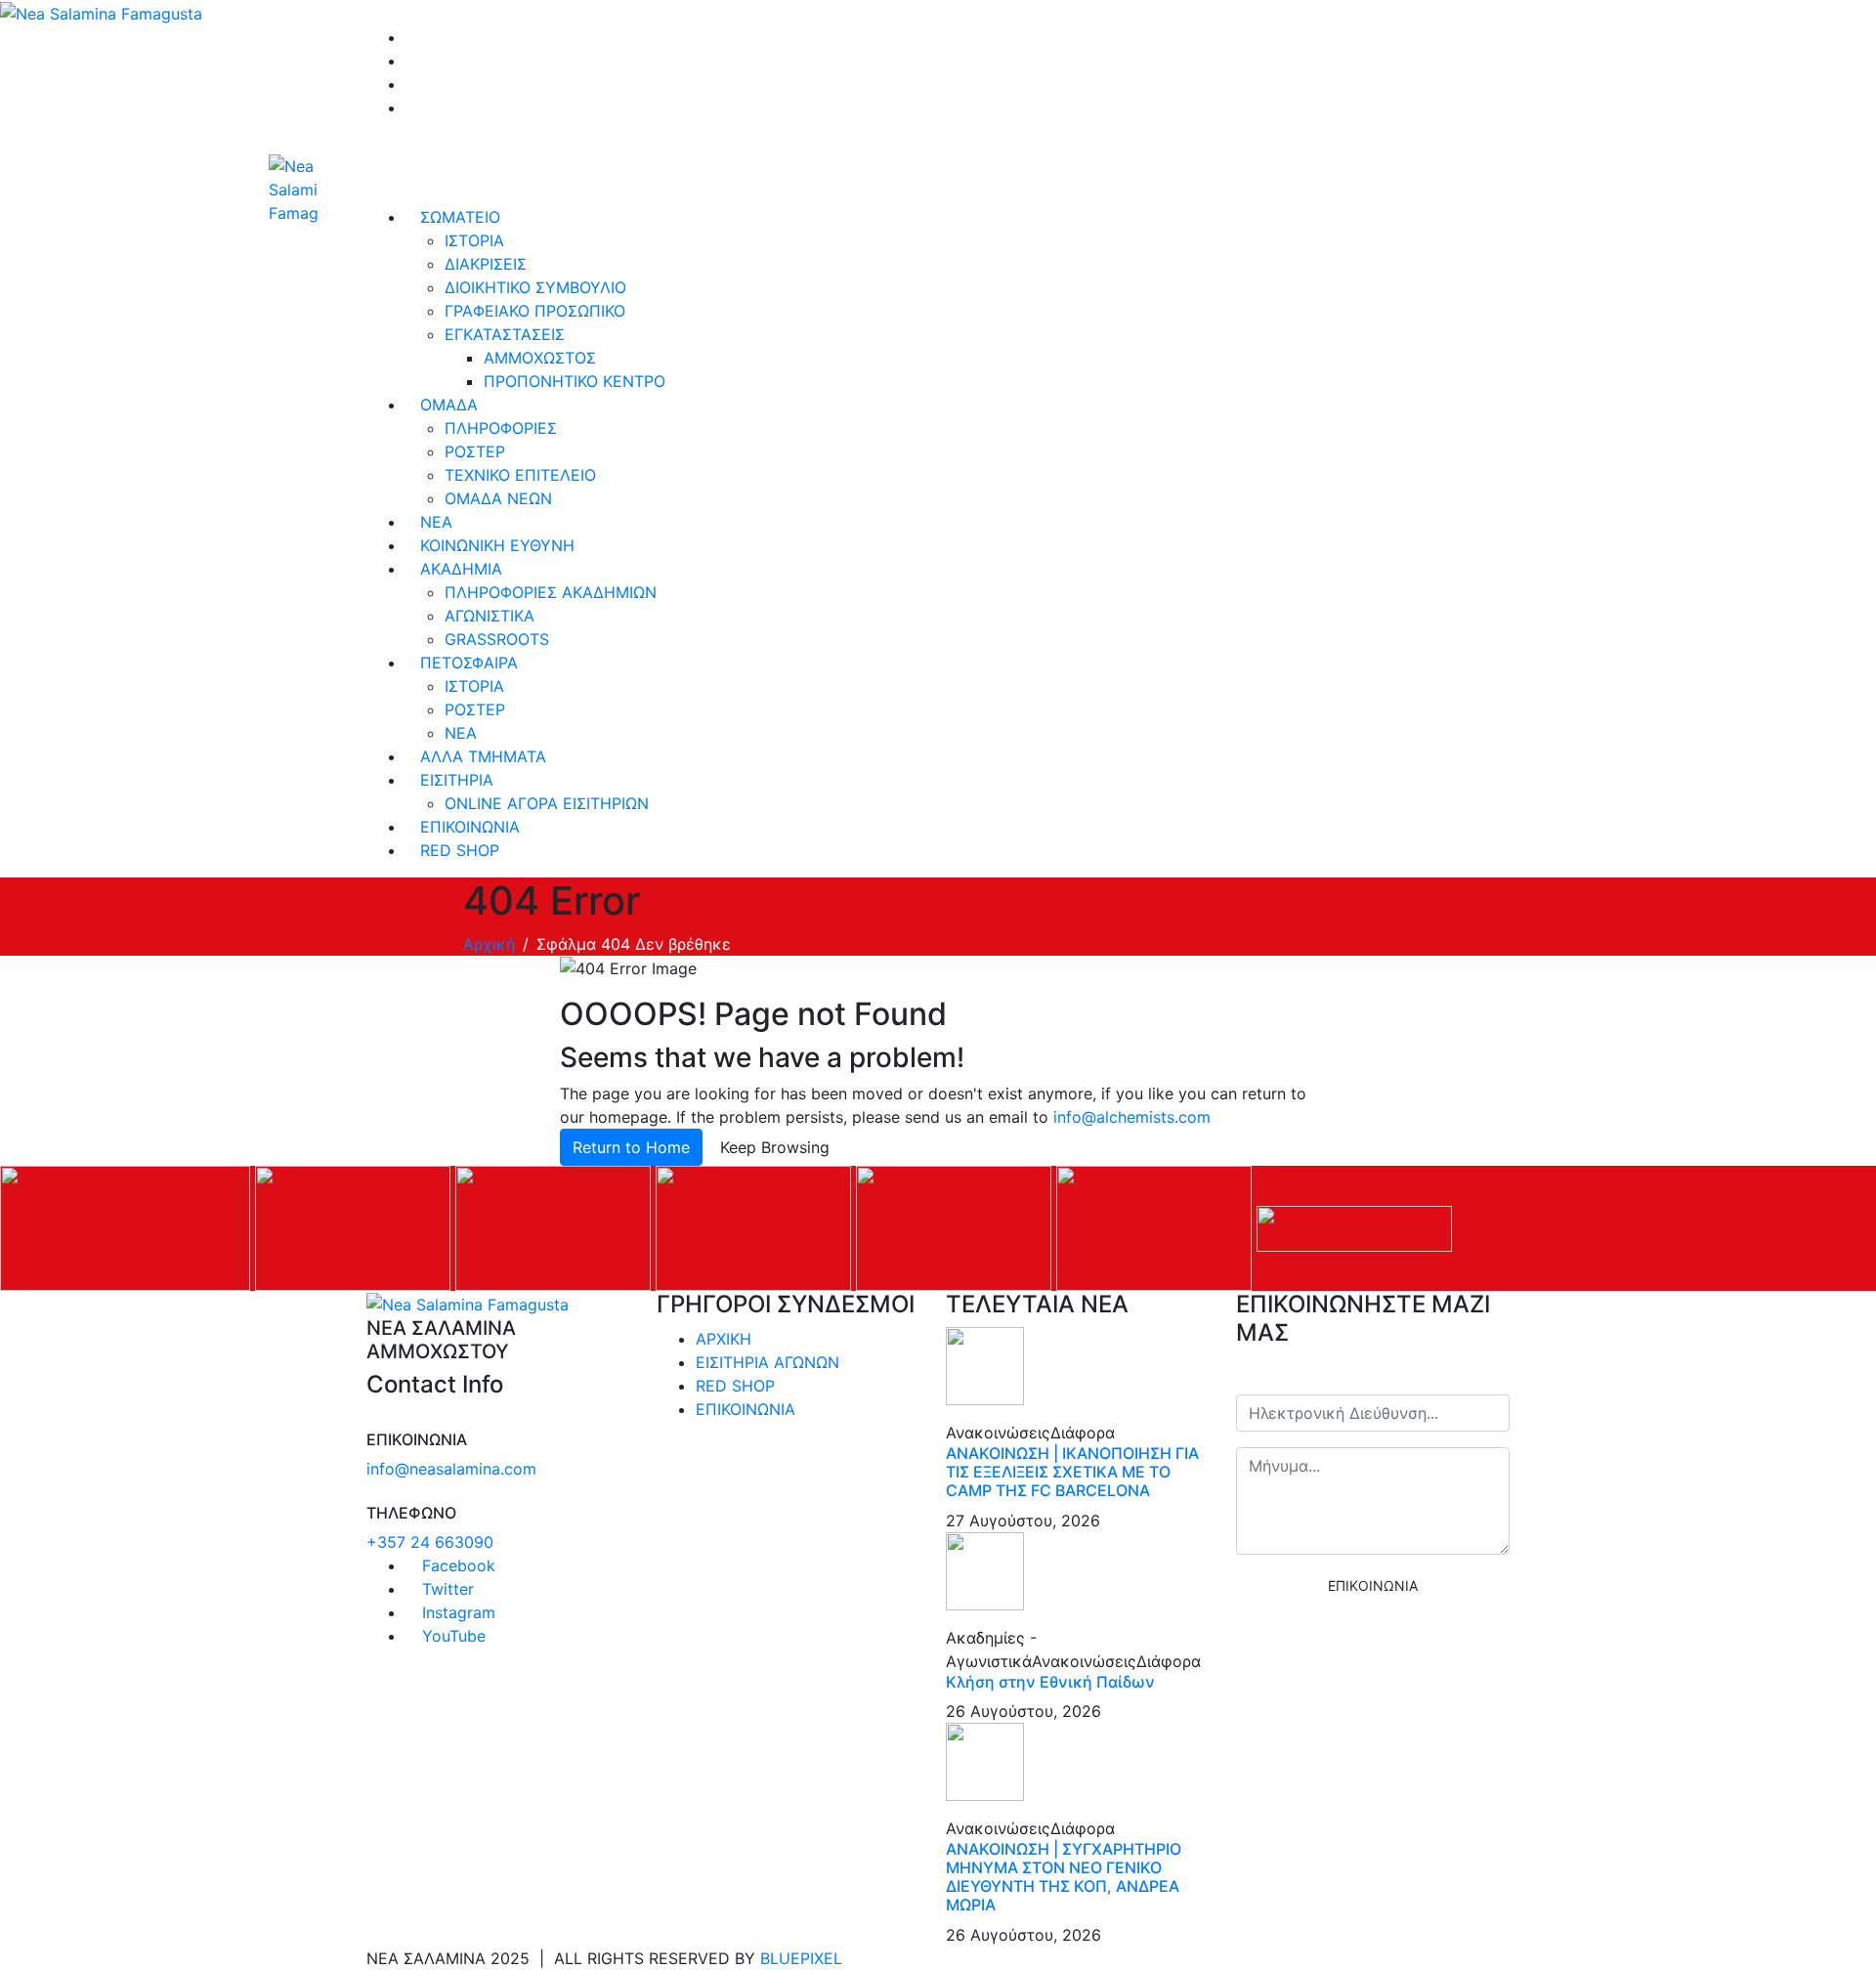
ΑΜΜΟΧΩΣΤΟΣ (540, 358)
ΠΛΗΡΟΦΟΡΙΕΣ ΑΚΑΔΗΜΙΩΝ (551, 592)
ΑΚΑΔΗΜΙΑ (461, 569)
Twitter (446, 1589)
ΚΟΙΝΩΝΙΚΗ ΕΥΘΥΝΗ (497, 545)
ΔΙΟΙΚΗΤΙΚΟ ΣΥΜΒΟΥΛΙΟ (535, 287)
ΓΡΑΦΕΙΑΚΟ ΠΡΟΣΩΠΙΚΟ (535, 311)
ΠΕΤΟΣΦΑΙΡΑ (469, 663)
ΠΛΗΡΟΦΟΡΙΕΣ (501, 428)
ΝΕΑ (436, 522)
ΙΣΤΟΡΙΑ (474, 240)
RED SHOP (460, 850)
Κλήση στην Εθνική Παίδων (1050, 1682)
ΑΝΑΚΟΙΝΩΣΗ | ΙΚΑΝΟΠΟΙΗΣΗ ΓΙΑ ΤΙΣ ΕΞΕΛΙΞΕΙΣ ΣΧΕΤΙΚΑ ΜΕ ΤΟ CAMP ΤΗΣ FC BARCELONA (1072, 1472)
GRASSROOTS (497, 639)
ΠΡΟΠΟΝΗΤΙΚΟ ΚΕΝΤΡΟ (575, 381)
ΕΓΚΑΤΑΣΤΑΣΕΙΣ (505, 334)
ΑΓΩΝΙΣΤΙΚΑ (490, 616)
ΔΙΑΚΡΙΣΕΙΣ (486, 264)
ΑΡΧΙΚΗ (724, 1339)
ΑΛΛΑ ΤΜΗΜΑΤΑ (483, 756)
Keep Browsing (775, 1147)
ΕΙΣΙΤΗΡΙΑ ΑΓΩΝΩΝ (767, 1362)
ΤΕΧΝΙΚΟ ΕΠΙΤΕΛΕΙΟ (520, 475)
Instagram (456, 1612)
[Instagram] (411, 84)
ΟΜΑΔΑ (449, 405)
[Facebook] (411, 37)
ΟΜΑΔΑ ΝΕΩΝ (498, 498)
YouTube (451, 1636)
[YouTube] (411, 107)
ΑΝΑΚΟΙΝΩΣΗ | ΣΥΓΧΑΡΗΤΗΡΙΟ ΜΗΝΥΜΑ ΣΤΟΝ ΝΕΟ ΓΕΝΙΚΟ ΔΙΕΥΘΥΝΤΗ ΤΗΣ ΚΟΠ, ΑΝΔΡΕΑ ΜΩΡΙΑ (1064, 1877)
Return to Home (631, 1147)
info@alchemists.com (1132, 1117)
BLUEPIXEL (801, 1958)
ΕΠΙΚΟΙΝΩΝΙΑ (470, 827)
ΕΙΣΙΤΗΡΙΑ (457, 780)
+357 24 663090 (430, 1542)
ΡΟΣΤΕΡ (475, 451)
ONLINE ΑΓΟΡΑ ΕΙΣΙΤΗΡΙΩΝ (547, 803)
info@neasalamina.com (451, 1469)
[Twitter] (411, 61)
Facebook (456, 1565)
